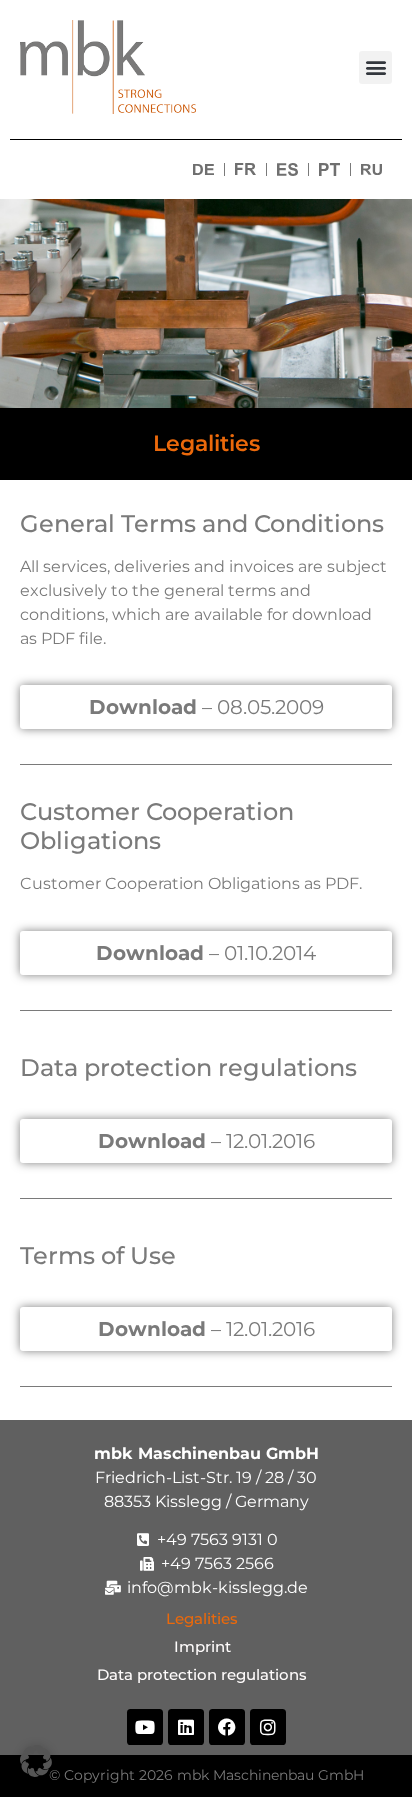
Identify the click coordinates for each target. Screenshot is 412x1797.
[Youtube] (145, 1727)
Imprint (206, 1646)
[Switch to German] (203, 169)
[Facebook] (227, 1727)
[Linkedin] (186, 1727)
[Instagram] (268, 1727)
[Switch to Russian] (371, 169)
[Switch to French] (245, 169)
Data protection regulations (206, 1674)
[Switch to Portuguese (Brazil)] (329, 169)
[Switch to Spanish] (287, 169)
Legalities (206, 1618)
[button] (375, 67)
